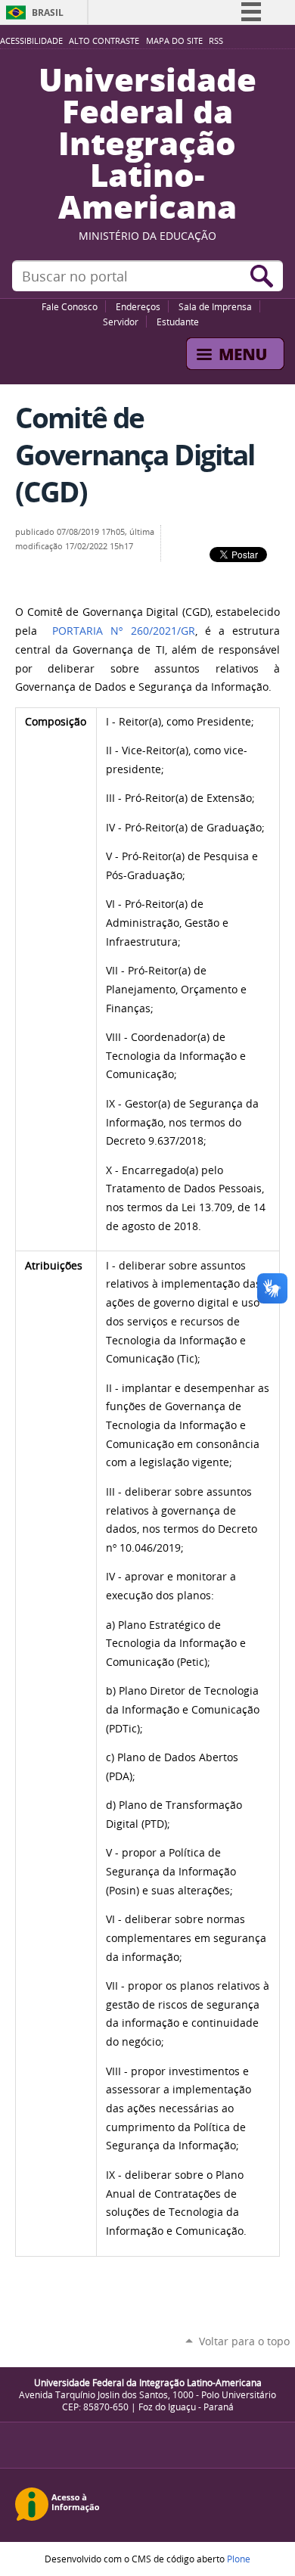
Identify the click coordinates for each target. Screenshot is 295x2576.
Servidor (121, 322)
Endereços (138, 306)
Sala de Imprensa (215, 306)
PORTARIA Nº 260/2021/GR (123, 631)
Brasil (48, 12)
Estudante (178, 322)
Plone (239, 2559)
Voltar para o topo (244, 2341)
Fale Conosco (70, 306)
